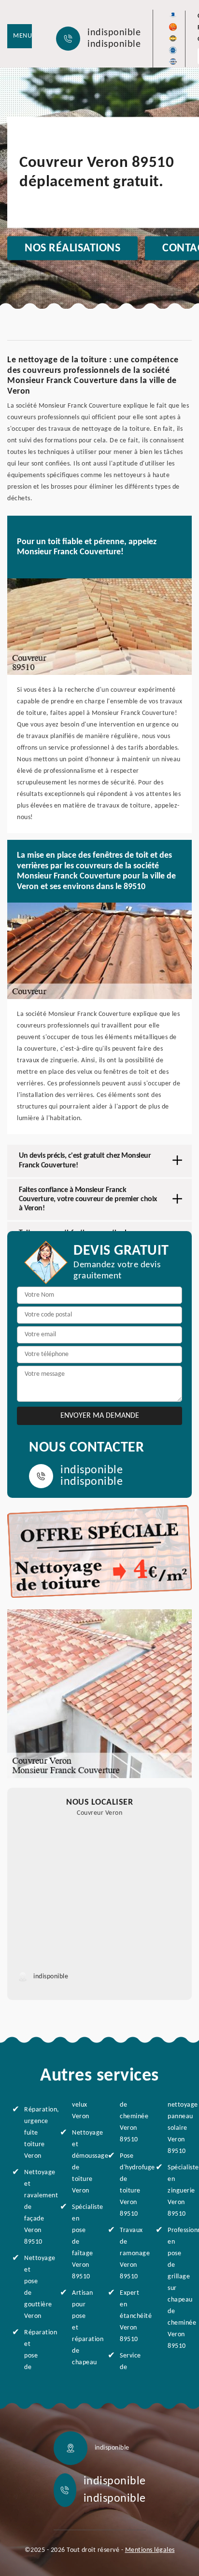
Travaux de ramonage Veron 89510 (129, 2254)
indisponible (114, 33)
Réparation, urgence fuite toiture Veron (34, 2133)
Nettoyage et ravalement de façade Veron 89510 (34, 2207)
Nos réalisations (72, 248)
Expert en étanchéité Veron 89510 (129, 2316)
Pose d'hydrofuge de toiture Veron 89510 (129, 2185)
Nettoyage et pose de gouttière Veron (34, 2287)
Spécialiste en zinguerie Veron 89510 (177, 2191)
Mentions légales (150, 2550)
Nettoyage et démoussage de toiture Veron (82, 2162)
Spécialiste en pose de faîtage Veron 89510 (82, 2242)
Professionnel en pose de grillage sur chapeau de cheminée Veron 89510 (177, 2288)
